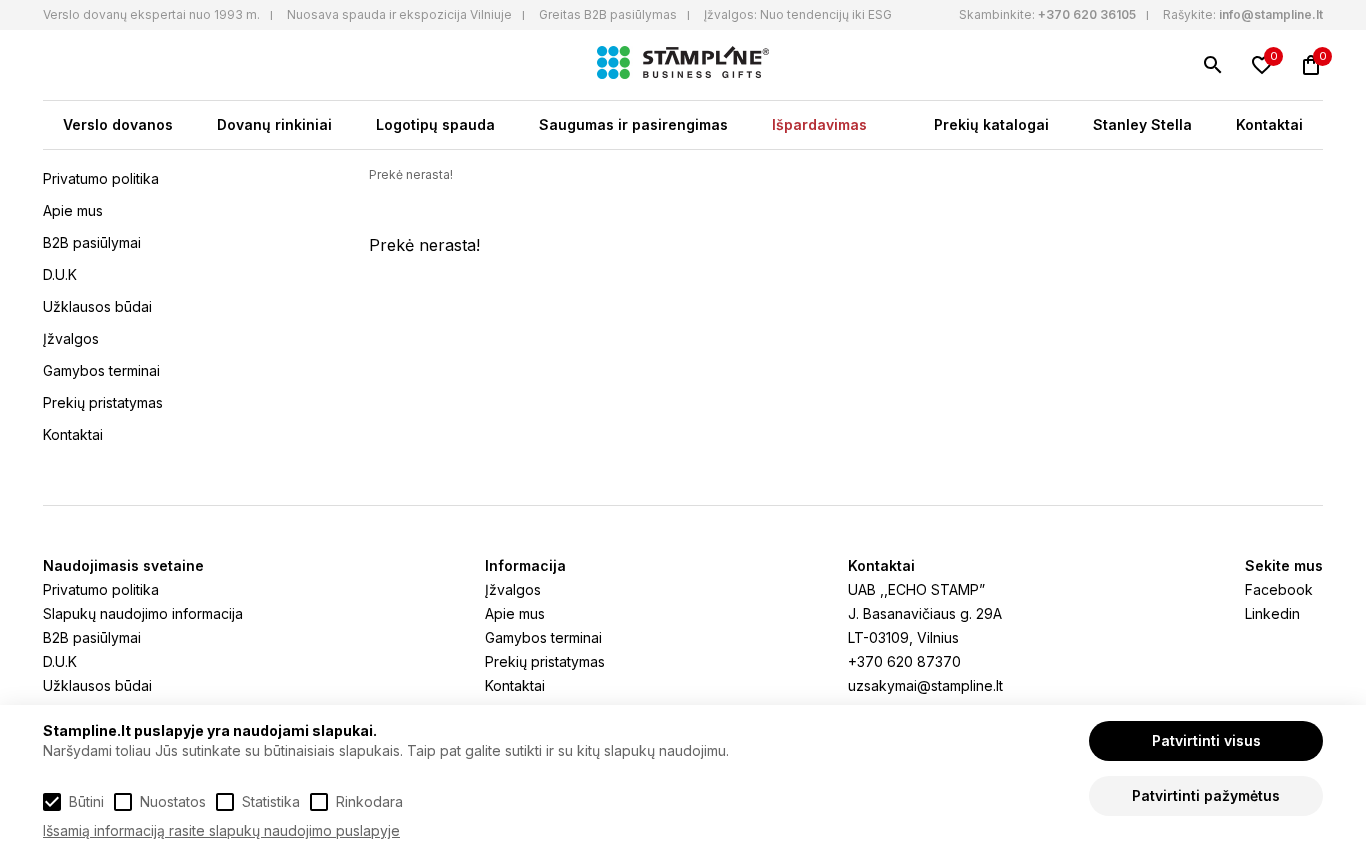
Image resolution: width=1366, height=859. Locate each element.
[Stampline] (683, 65)
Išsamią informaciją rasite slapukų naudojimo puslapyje (221, 830)
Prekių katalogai (991, 124)
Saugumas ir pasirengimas (633, 124)
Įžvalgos (71, 338)
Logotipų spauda (435, 124)
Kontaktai (1269, 124)
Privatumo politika (101, 178)
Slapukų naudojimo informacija (143, 613)
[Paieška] (1213, 65)
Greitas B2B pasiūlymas (608, 14)
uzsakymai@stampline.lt (925, 685)
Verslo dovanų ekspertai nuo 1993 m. (151, 14)
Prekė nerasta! (411, 174)
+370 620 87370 (904, 661)
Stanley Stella (1142, 124)
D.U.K (60, 274)
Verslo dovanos (118, 124)
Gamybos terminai (101, 370)
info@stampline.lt (1271, 14)
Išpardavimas (819, 124)
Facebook (1279, 589)
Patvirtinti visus (1206, 740)
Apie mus (73, 210)
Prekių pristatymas (103, 402)
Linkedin (1272, 613)
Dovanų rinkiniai (274, 124)
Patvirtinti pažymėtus (1206, 795)
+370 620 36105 (1087, 14)
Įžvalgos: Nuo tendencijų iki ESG (798, 14)
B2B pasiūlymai (92, 242)
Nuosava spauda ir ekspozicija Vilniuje (399, 14)
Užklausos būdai (97, 306)
